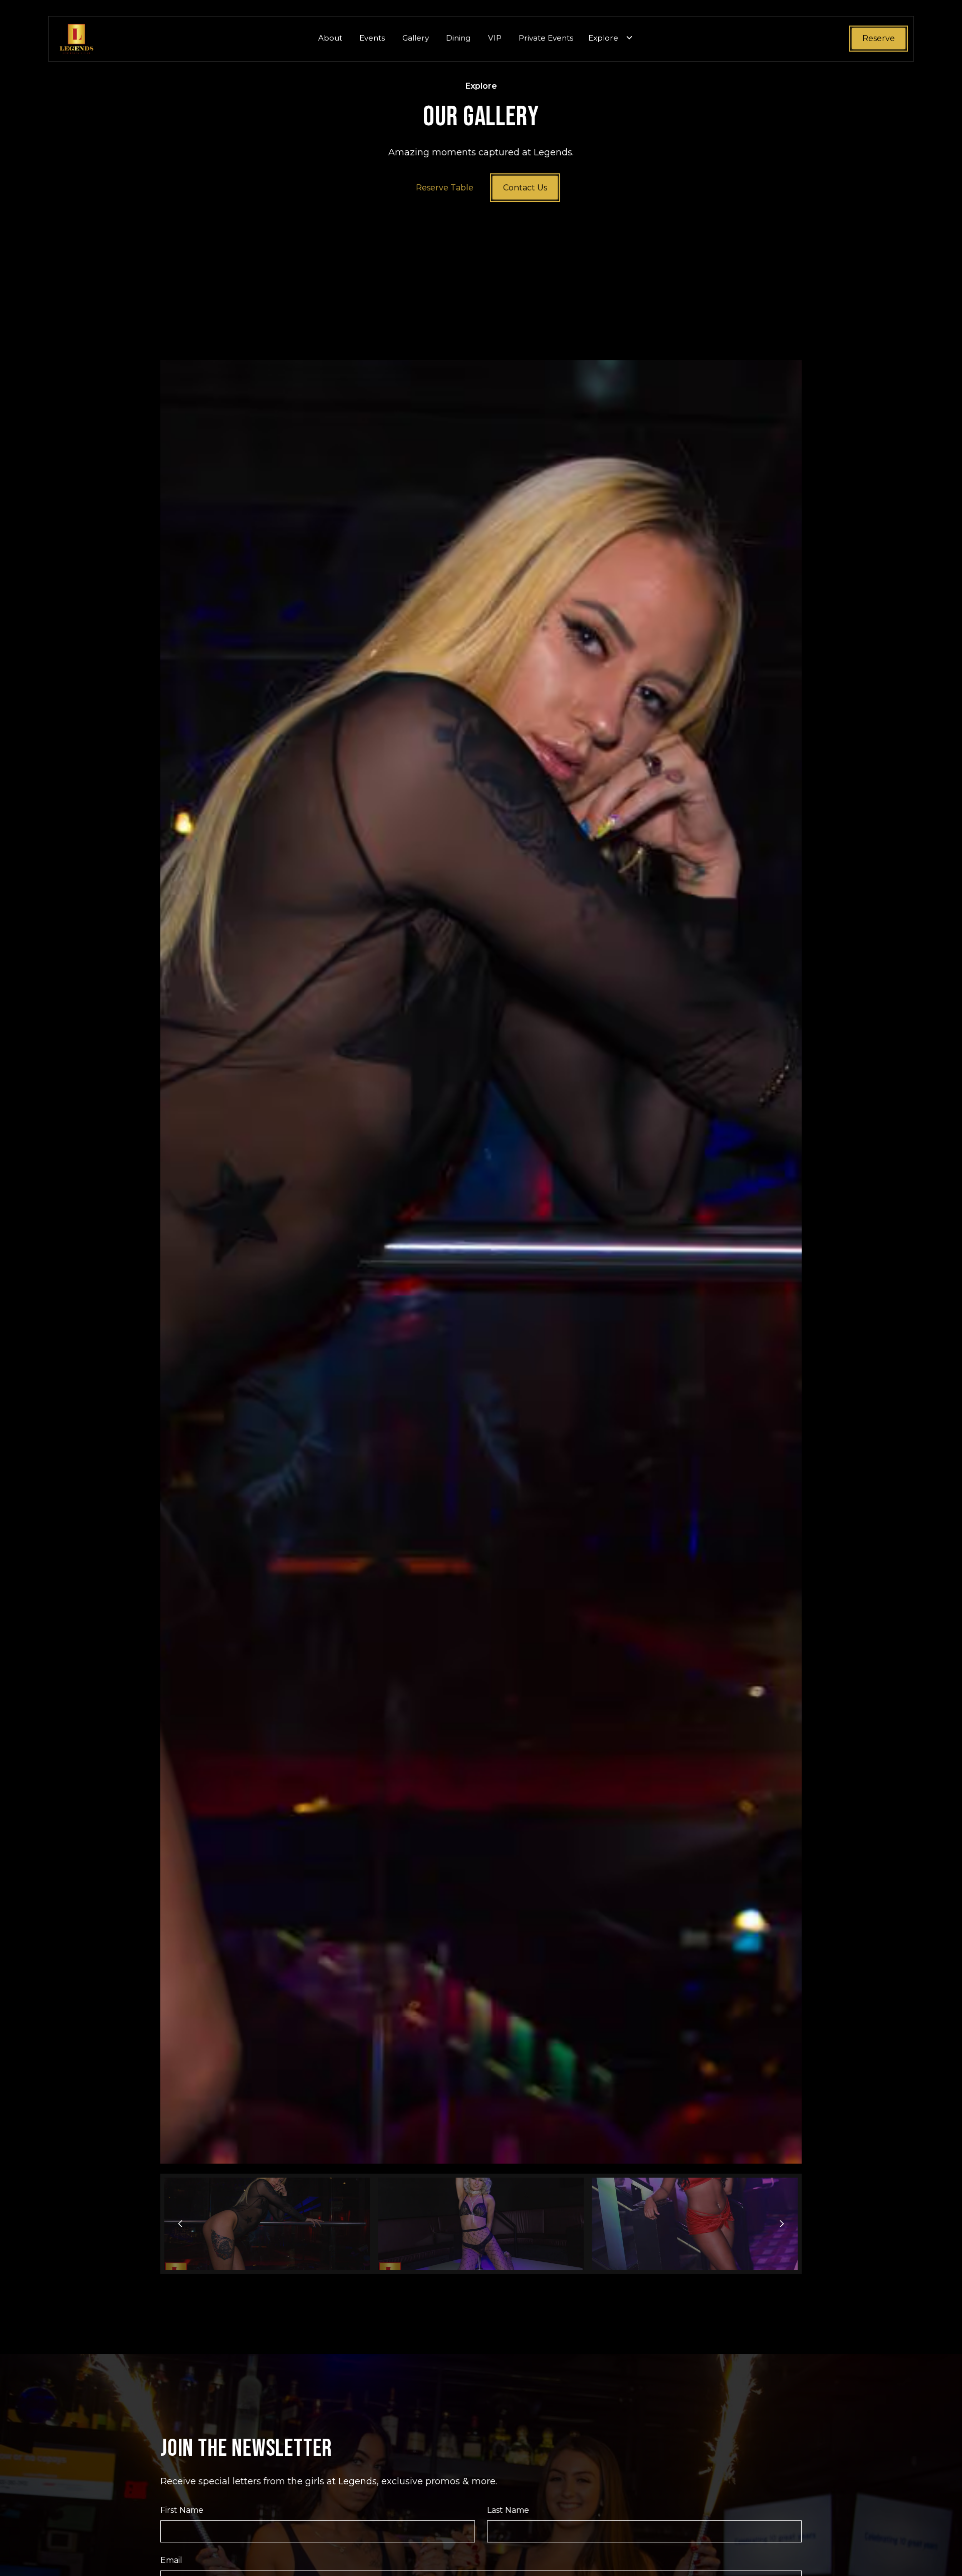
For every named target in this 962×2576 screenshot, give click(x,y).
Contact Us (525, 188)
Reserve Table (445, 188)
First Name (182, 2510)
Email (171, 2560)
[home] (77, 39)
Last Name (508, 2510)
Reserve (879, 38)
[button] (611, 39)
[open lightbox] (481, 1262)
